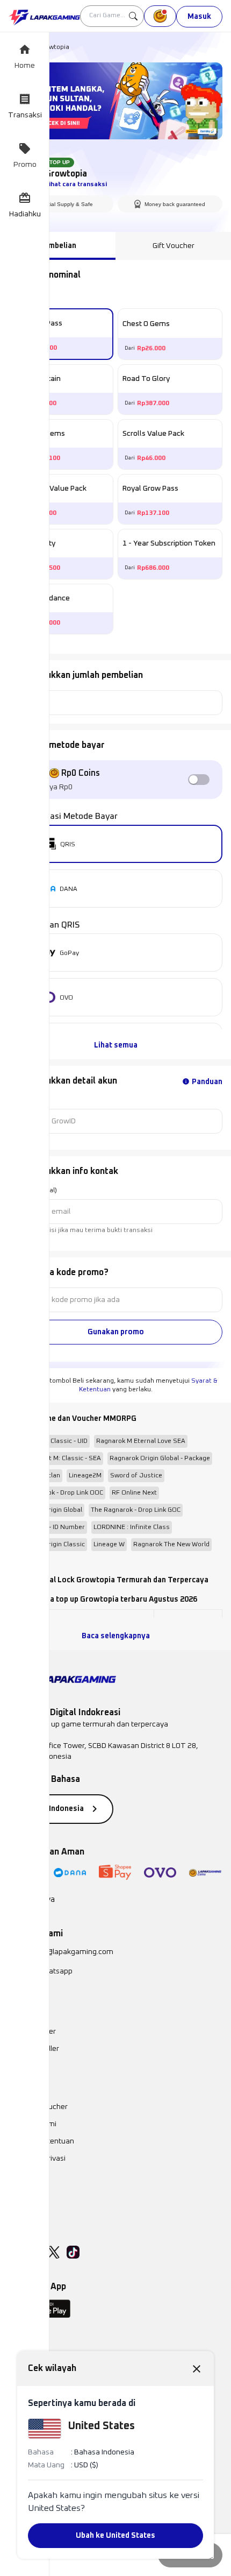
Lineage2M (85, 1476)
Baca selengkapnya (116, 1636)
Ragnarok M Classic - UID (50, 1441)
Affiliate (22, 2193)
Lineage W (109, 1545)
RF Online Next (134, 1493)
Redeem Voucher (38, 2107)
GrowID (19, 1100)
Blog (16, 2176)
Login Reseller (32, 2032)
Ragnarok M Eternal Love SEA (141, 1441)
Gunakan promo (116, 1332)
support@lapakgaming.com (67, 1952)
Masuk (199, 17)
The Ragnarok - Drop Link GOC (136, 1510)
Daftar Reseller (34, 2049)
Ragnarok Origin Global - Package (160, 1459)
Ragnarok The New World (171, 1545)
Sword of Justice (136, 1476)
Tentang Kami (33, 2124)
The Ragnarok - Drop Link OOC (58, 1493)
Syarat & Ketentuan (41, 2141)
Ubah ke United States (115, 2536)
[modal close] (197, 2368)
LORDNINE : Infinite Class (132, 1527)
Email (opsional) (33, 1191)
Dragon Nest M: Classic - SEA (57, 1459)
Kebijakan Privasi (37, 2159)
